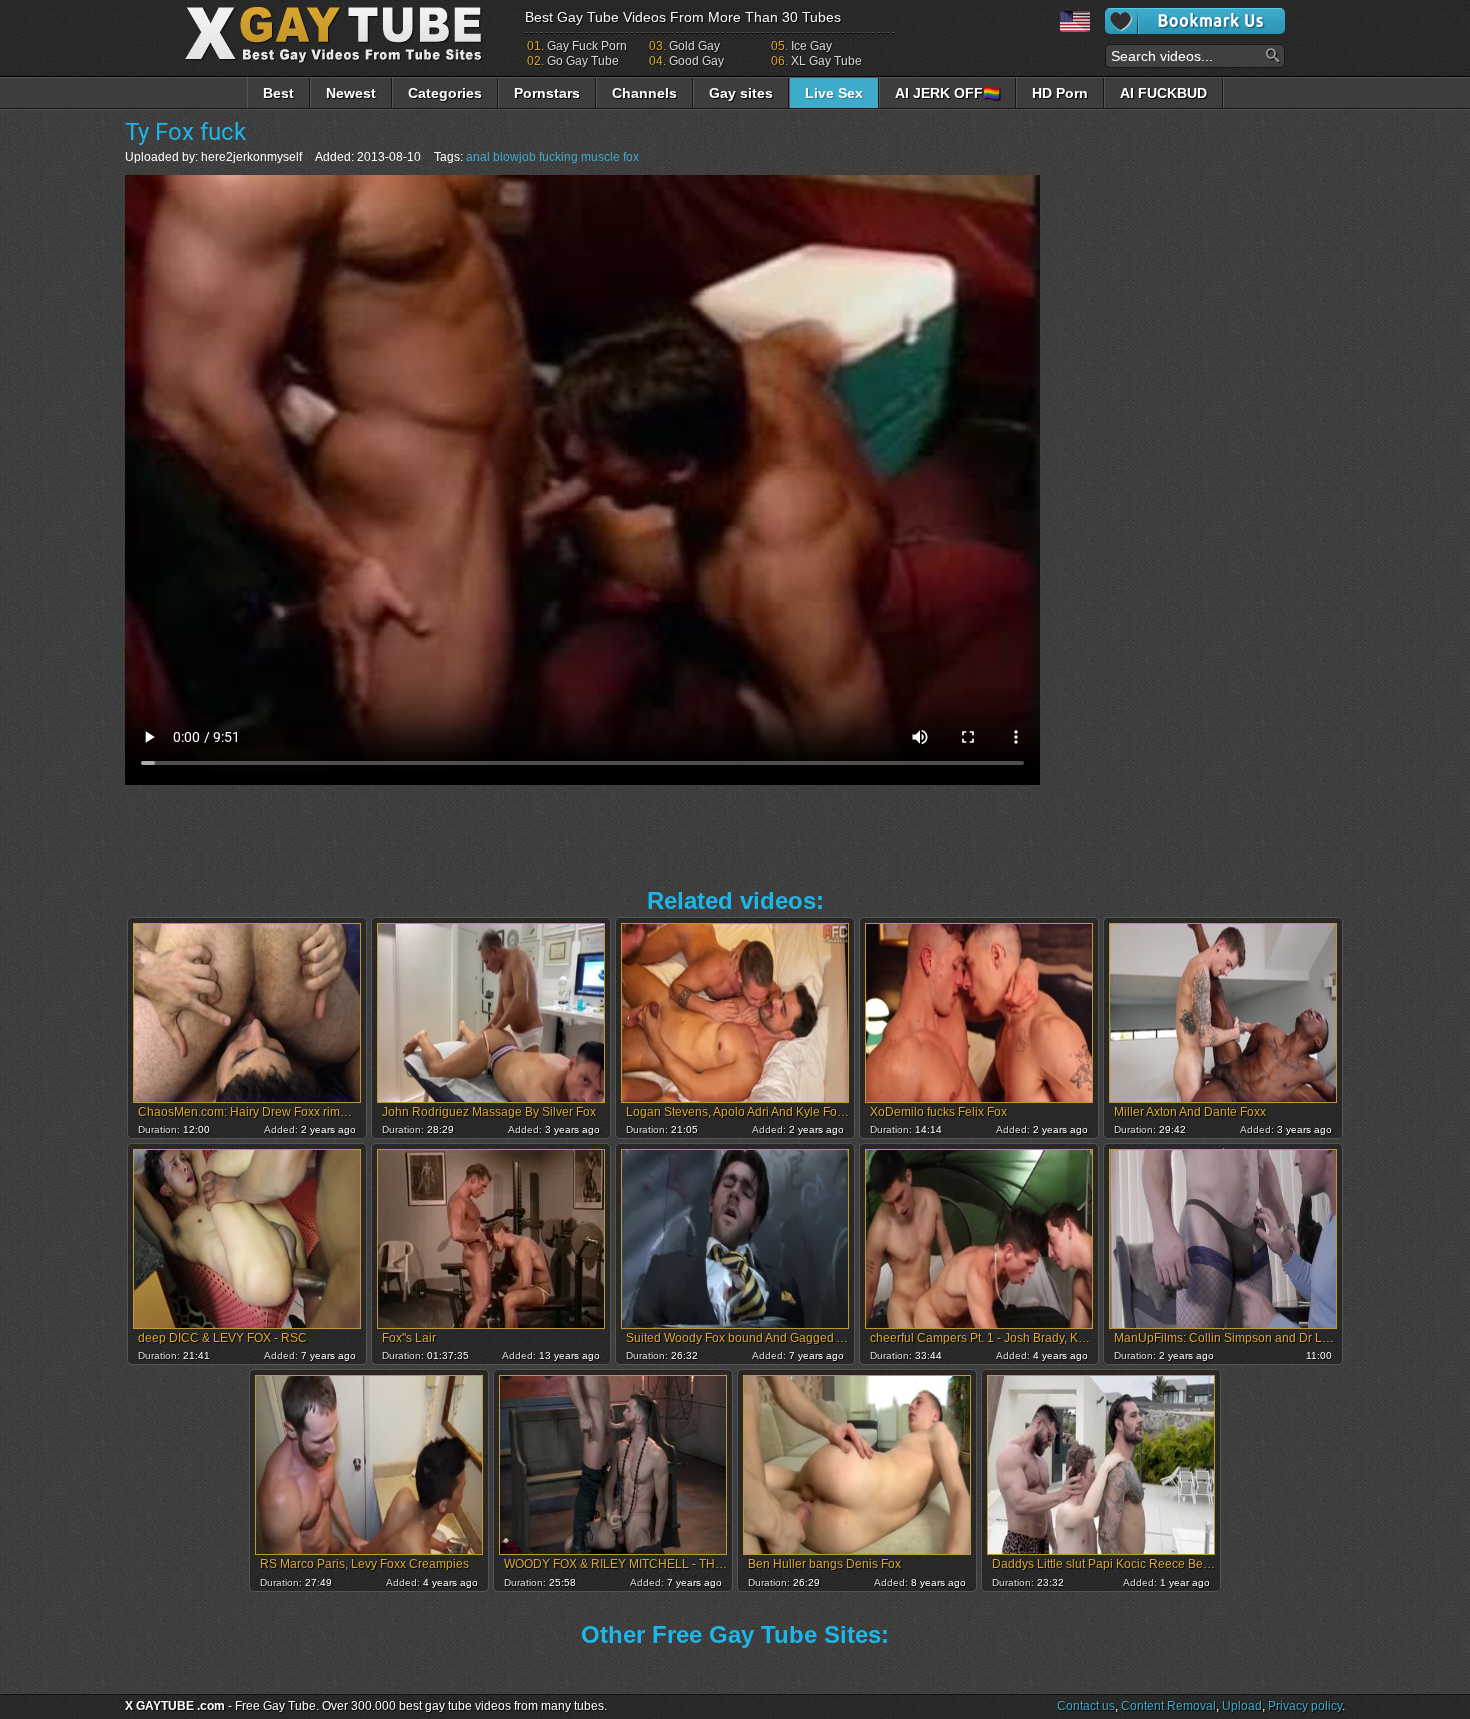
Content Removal (1168, 1706)
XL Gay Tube (826, 61)
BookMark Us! (1195, 21)
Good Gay (696, 61)
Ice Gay (811, 46)
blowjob (514, 157)
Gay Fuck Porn (587, 46)
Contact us (1086, 1706)
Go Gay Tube (583, 61)
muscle (600, 157)
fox (631, 157)
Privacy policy (1305, 1706)
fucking (558, 157)
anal (478, 157)
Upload (1242, 1706)
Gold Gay (694, 46)
